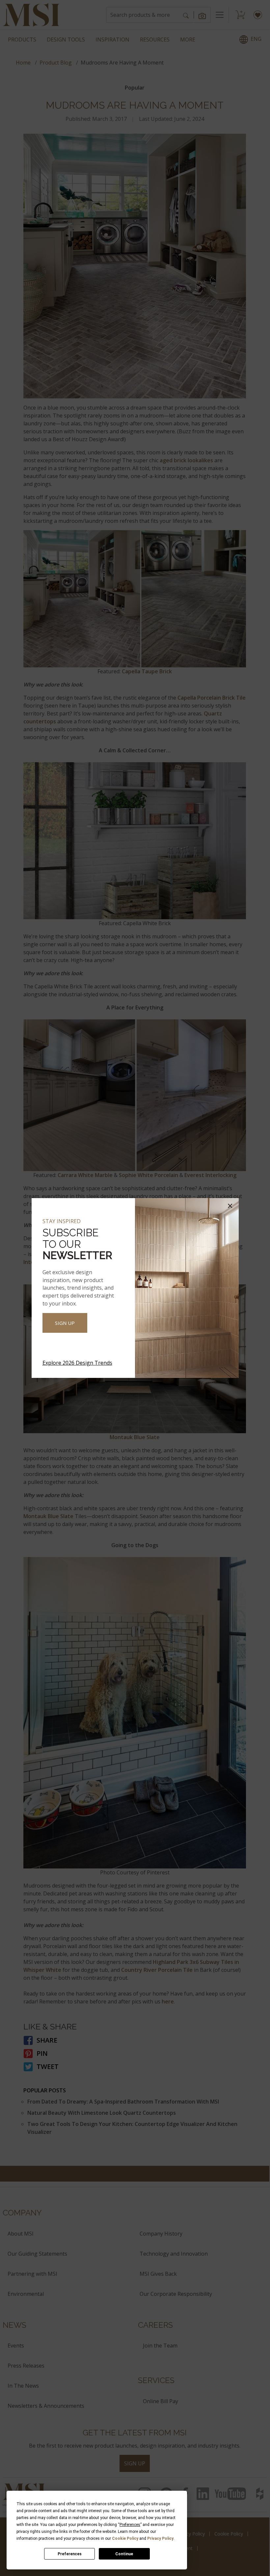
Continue (124, 2554)
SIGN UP (65, 1323)
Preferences (70, 2554)
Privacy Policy (160, 2538)
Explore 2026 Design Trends (77, 1363)
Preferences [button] (130, 2525)
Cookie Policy (125, 2538)
